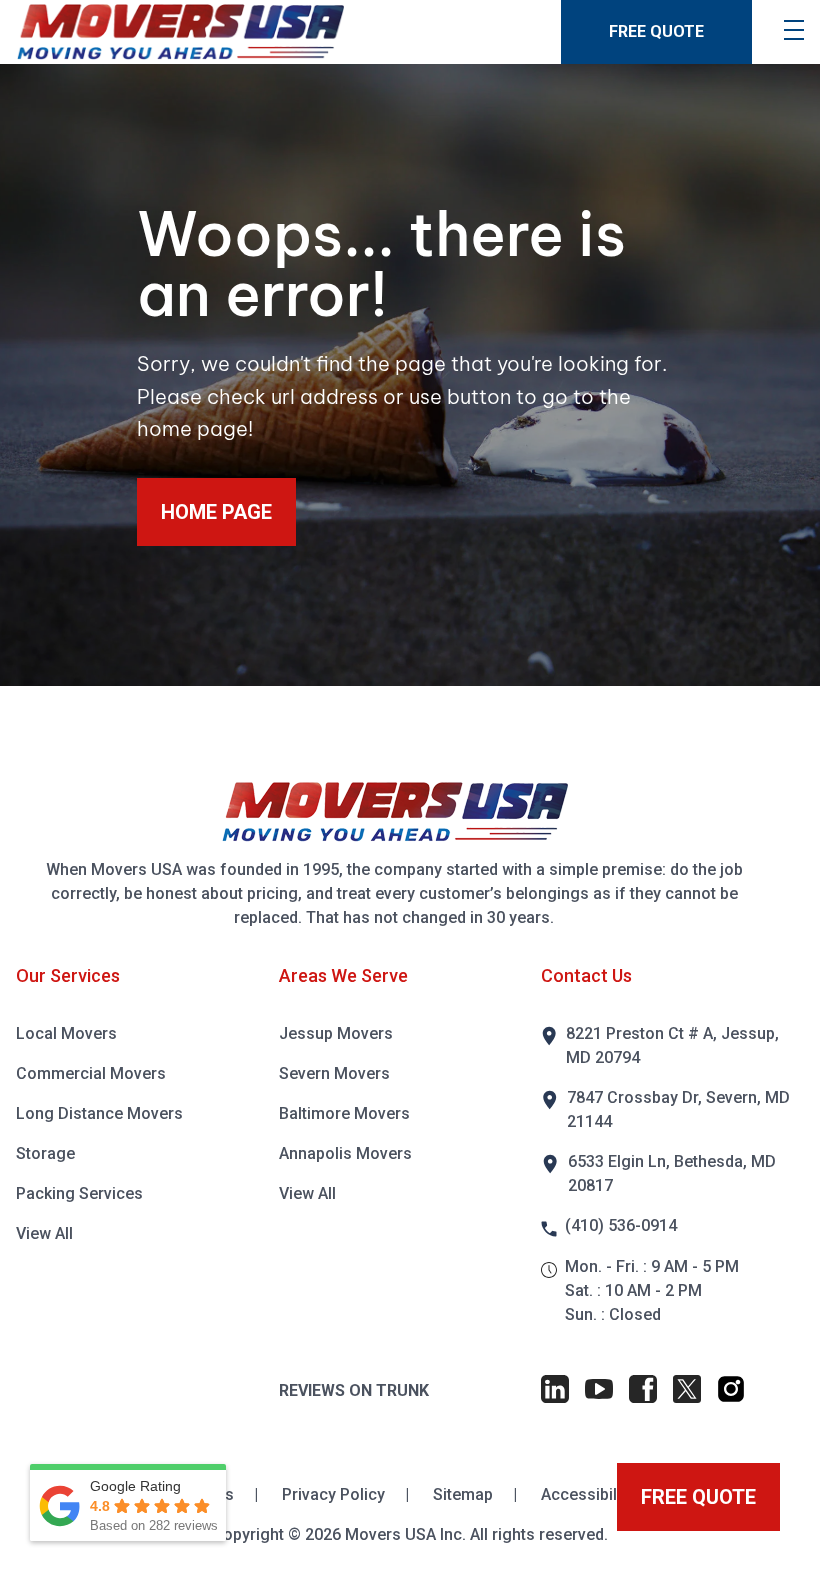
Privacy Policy (335, 1494)
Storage (45, 1153)
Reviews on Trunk (354, 1390)
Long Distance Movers (99, 1113)
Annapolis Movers (345, 1153)
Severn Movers (334, 1073)
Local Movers (66, 1033)
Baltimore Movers (344, 1113)
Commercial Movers (91, 1073)
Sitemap (465, 1494)
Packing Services (79, 1193)
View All (44, 1233)
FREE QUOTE (656, 31)
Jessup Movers (336, 1033)
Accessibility (587, 1494)
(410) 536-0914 (621, 1225)
